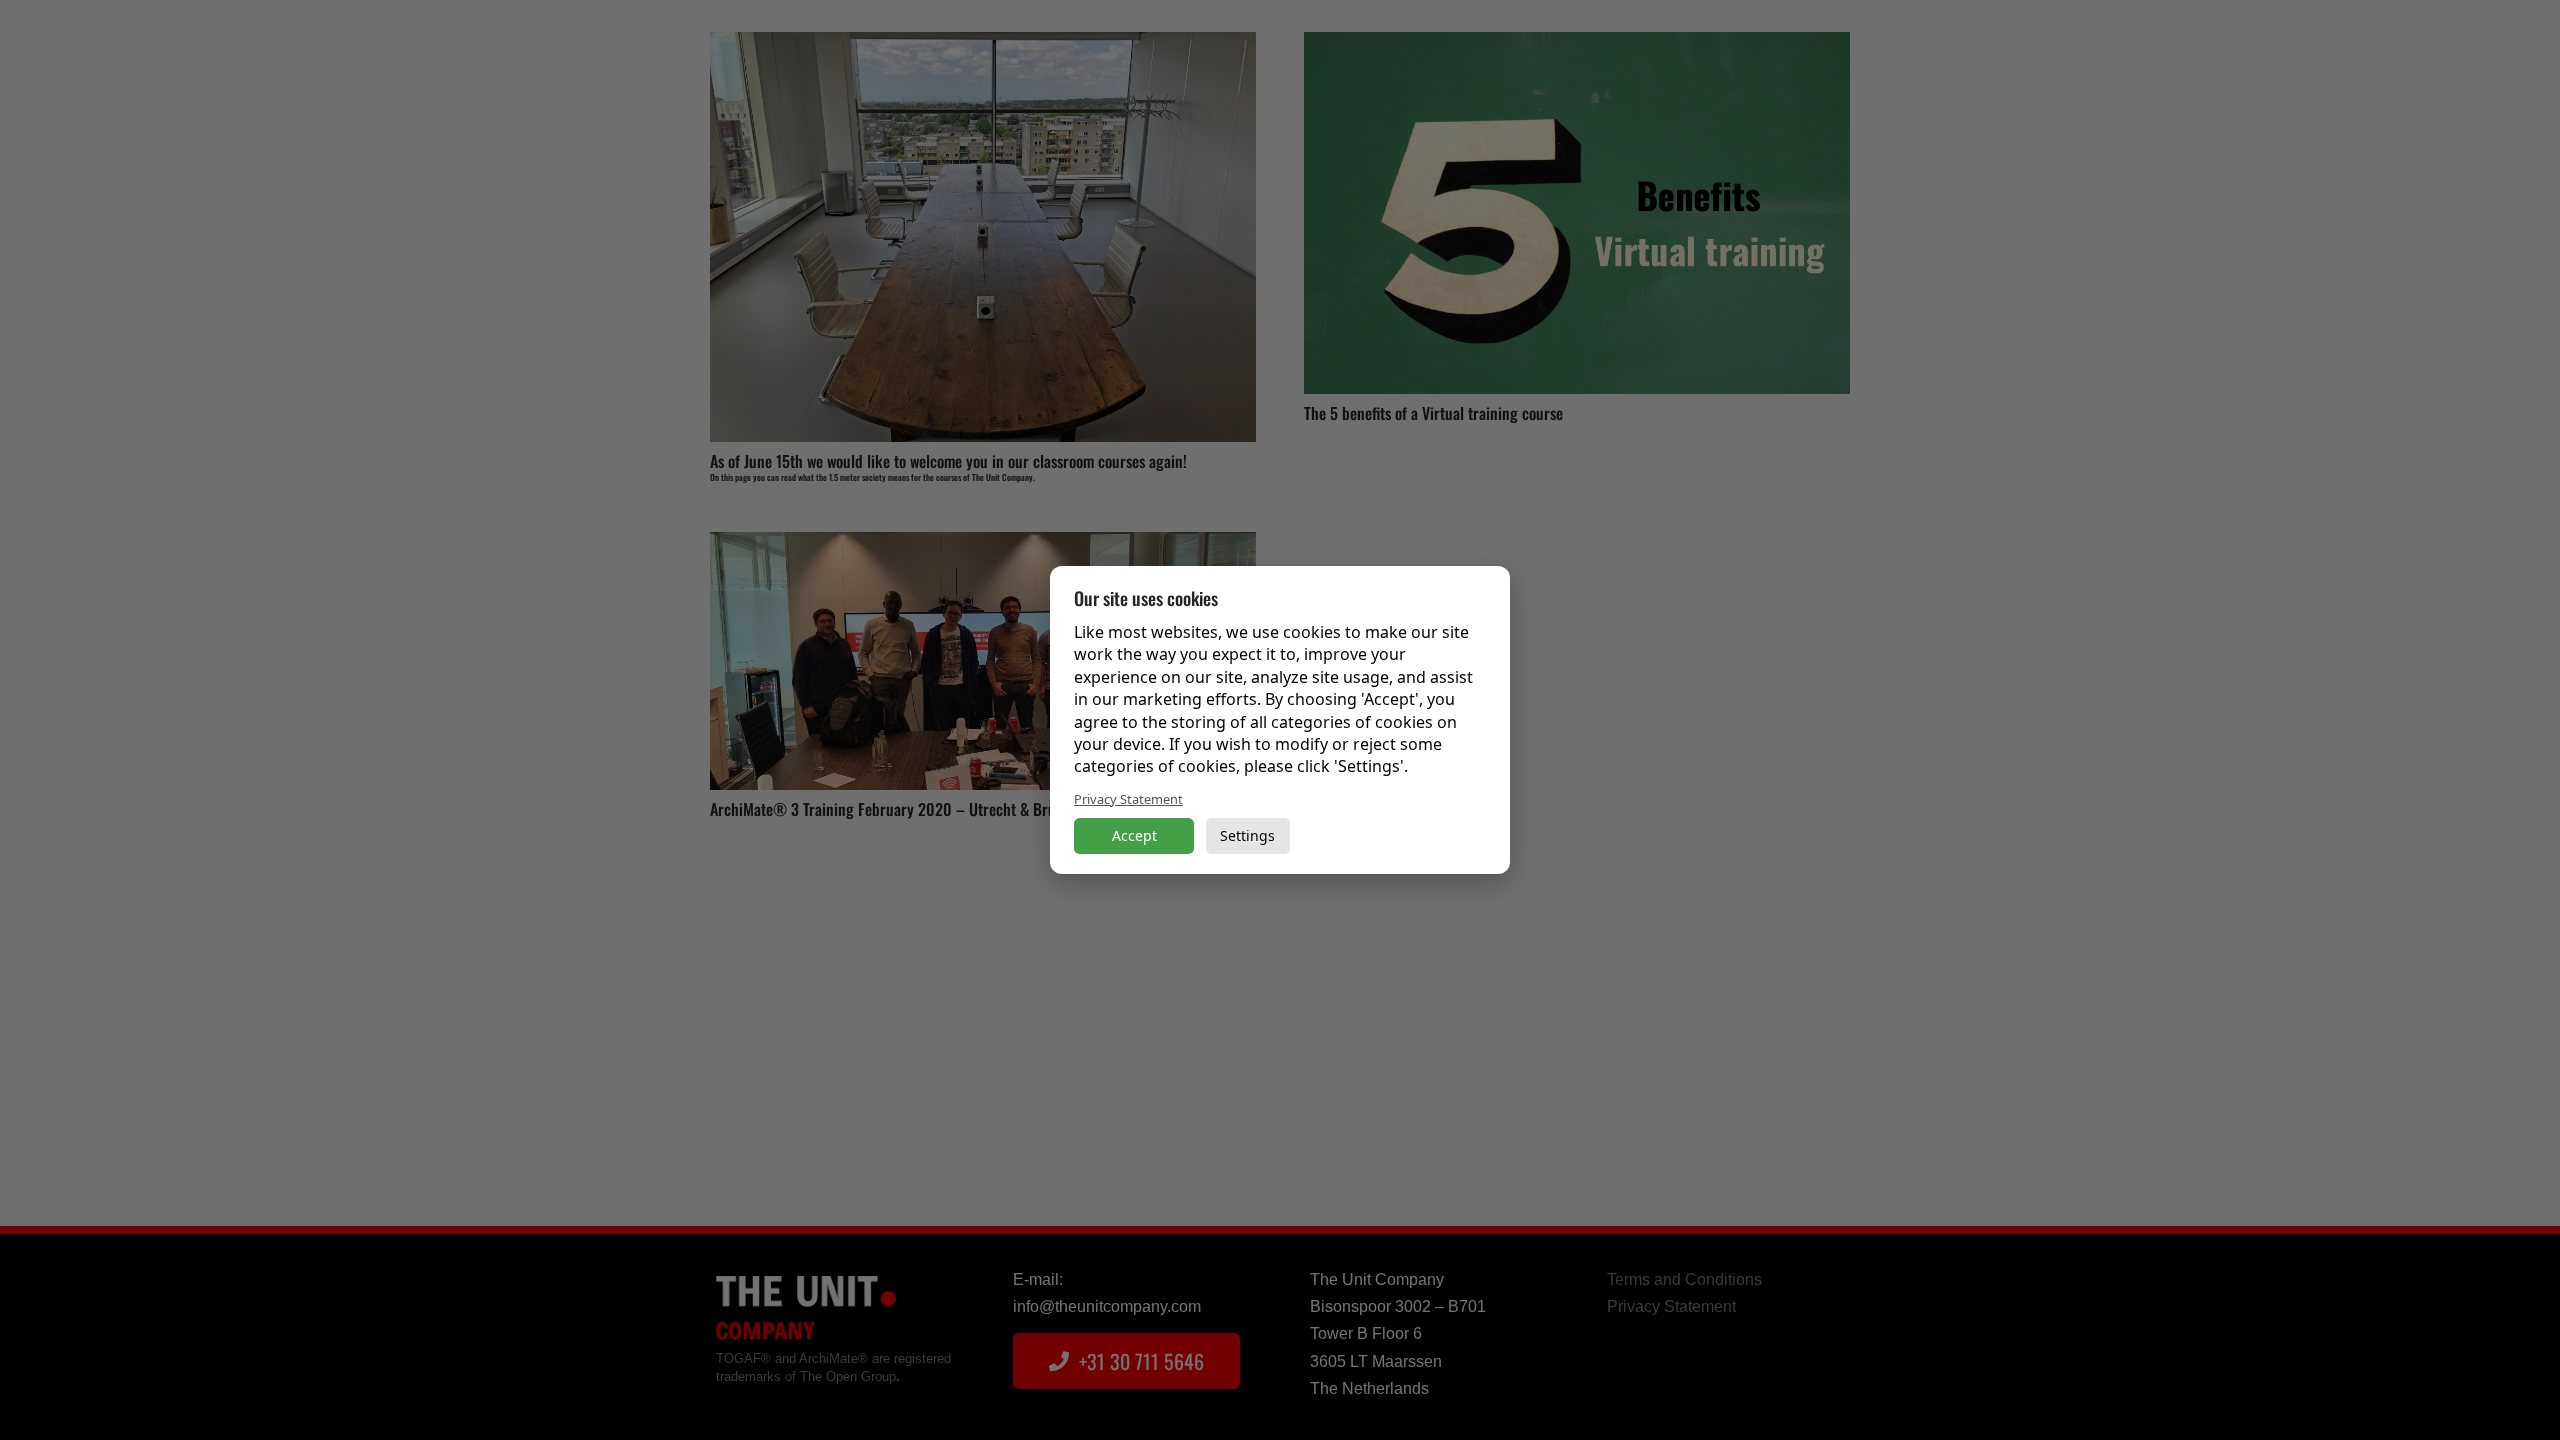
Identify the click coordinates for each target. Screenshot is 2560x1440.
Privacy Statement (1128, 799)
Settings (1247, 835)
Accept (1134, 835)
